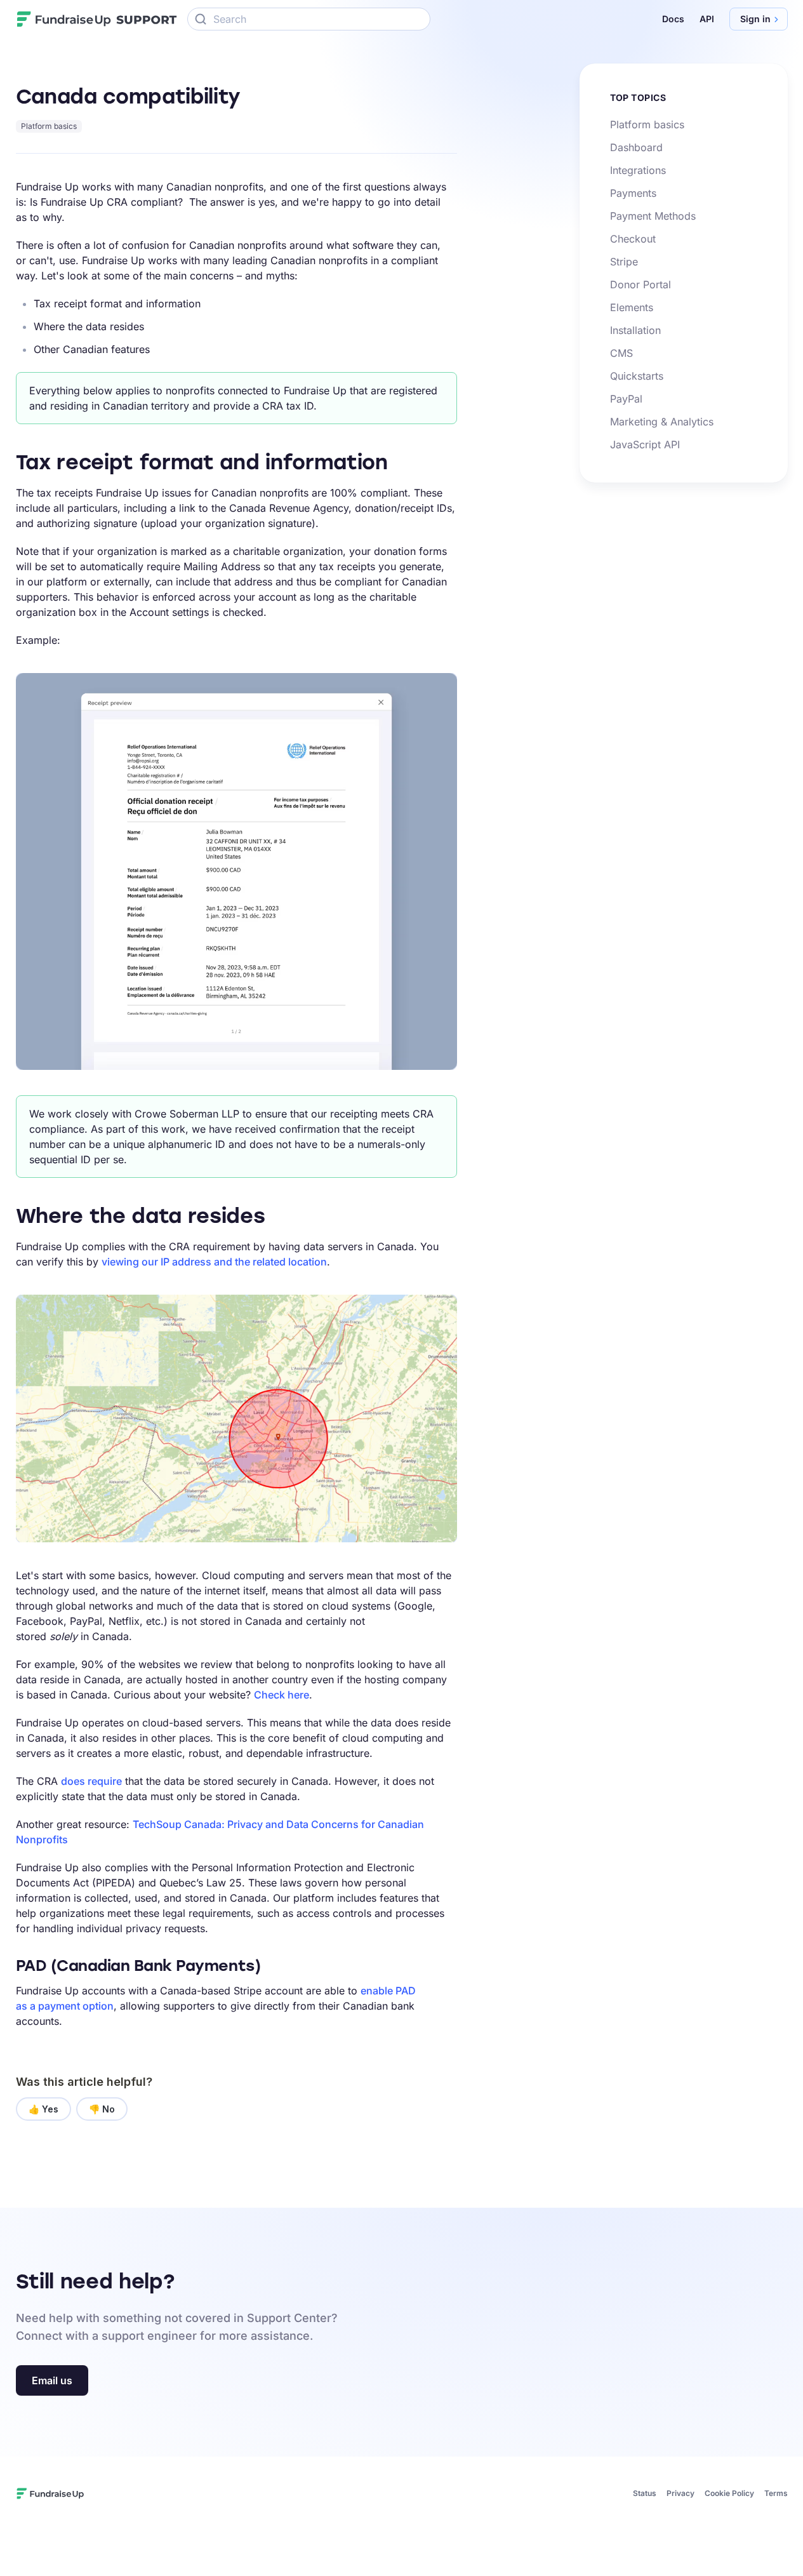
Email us (52, 2380)
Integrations (638, 170)
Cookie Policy (729, 2493)
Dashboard (636, 147)
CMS (621, 353)
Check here (282, 1695)
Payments (633, 193)
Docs (673, 19)
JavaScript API (645, 444)
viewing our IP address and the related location (214, 1262)
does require (91, 1781)
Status (645, 2493)
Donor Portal (640, 284)
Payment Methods (653, 216)
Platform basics (49, 126)
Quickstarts (637, 376)
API (707, 19)
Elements (632, 307)
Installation (635, 330)
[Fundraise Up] (64, 19)
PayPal (626, 399)
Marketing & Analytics (662, 422)
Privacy (680, 2493)
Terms (776, 2493)
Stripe (624, 262)
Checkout (633, 239)
